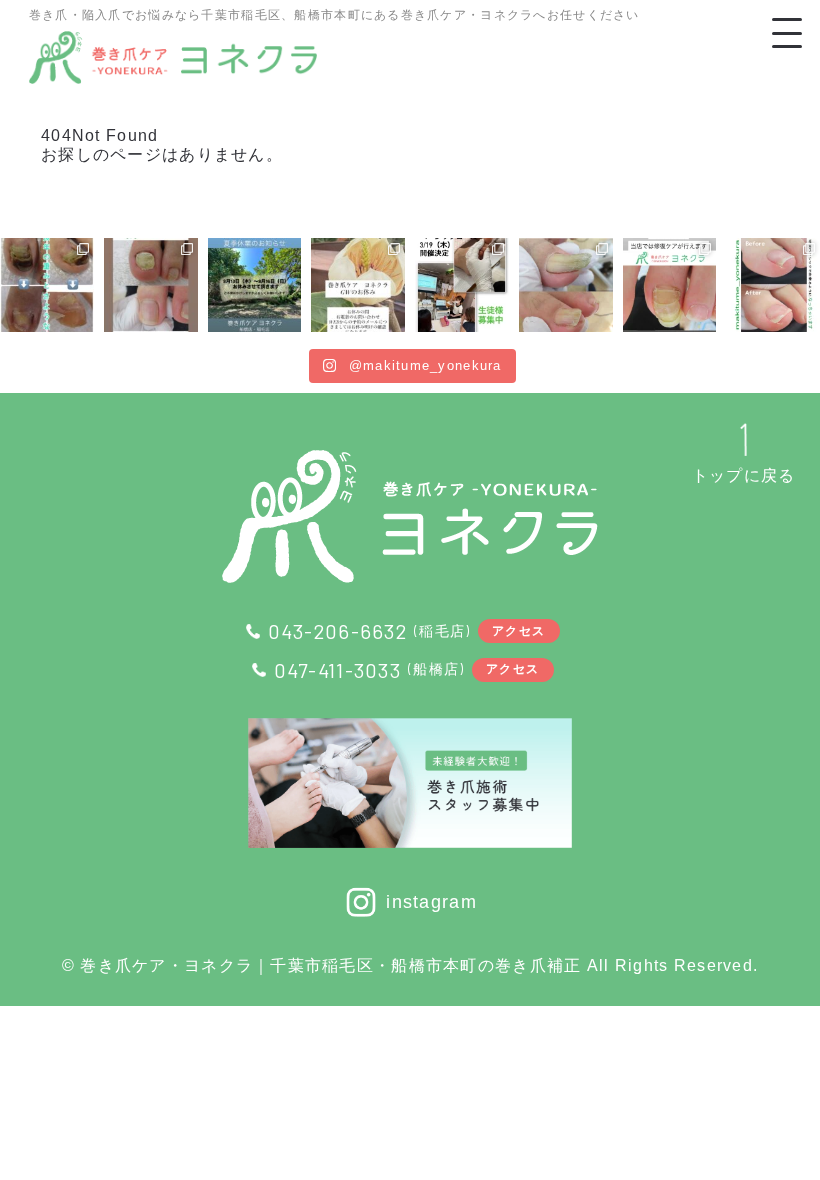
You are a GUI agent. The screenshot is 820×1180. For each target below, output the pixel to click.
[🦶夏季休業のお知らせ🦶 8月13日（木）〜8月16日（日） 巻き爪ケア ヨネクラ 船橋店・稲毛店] (255, 285)
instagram (431, 902)
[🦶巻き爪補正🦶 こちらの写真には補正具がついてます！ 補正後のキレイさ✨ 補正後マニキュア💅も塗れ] (773, 285)
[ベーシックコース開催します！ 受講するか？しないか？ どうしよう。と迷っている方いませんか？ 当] (462, 285)
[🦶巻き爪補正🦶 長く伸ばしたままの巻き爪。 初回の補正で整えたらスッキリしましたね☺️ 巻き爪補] (566, 285)
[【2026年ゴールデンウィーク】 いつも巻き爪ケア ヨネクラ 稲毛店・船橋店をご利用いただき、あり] (358, 285)
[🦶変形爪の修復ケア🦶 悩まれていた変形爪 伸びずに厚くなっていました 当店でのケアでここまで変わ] (151, 285)
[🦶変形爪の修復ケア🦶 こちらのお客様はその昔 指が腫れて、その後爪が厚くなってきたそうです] (47, 285)
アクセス (518, 630)
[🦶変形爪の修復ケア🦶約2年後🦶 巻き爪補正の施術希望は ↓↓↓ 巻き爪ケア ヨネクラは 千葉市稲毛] (670, 285)
